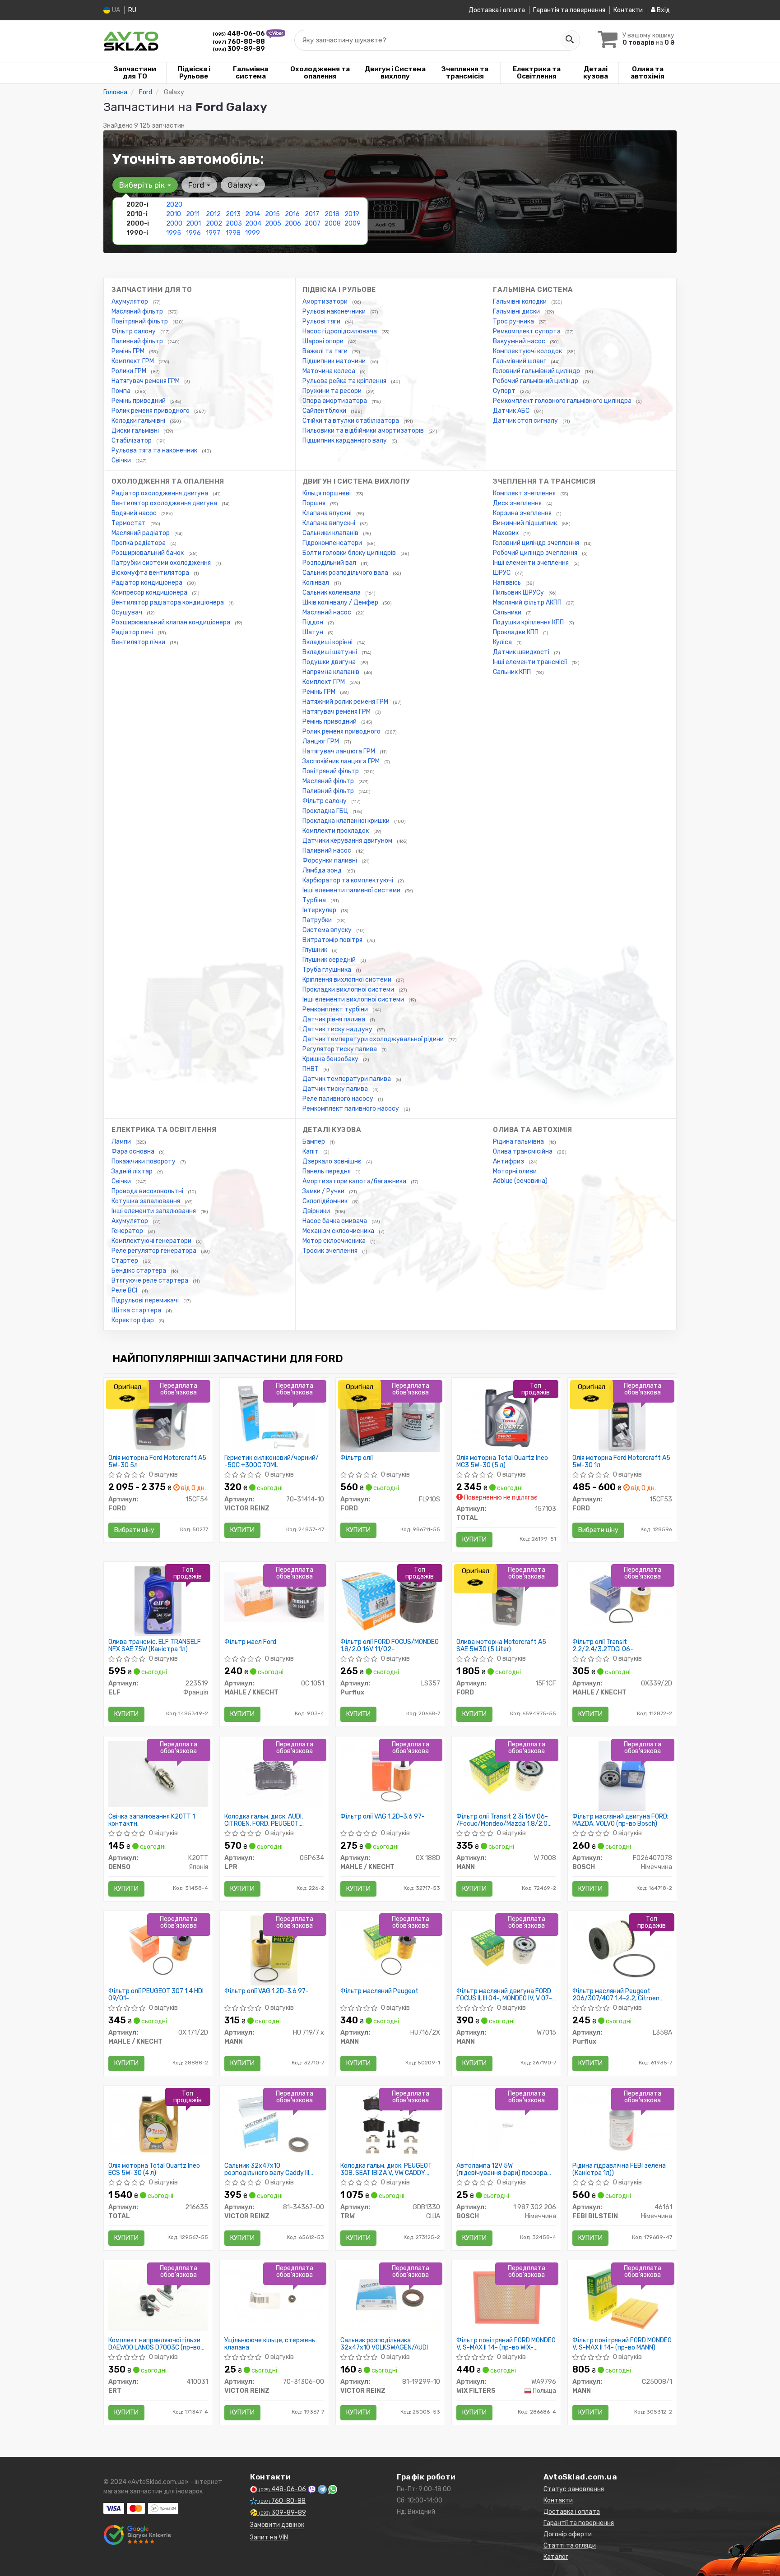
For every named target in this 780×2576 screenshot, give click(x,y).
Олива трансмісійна (523, 1152)
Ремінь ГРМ (129, 351)
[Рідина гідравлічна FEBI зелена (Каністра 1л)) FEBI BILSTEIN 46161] (622, 2123)
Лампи (122, 1142)
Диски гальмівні (136, 431)
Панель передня (327, 1171)
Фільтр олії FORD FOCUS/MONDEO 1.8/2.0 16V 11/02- (390, 1646)
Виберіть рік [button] (143, 185)
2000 (174, 224)
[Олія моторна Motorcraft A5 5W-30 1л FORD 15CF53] (622, 1417)
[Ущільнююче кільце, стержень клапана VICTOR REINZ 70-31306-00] (274, 2297)
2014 (253, 214)
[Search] (569, 40)
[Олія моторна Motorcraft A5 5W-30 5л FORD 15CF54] (158, 1417)
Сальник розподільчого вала (346, 573)
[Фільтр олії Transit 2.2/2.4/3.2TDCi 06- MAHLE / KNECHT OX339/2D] (622, 1599)
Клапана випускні (330, 523)
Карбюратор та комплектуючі (348, 880)
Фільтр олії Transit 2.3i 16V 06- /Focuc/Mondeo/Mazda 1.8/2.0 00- (502, 1820)
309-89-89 (239, 49)
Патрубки (318, 920)
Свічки (122, 460)
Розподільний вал (330, 563)
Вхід (663, 10)
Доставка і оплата (497, 10)
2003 (234, 224)
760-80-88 (239, 42)
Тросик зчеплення (331, 1251)
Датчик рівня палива (334, 1019)
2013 (233, 214)
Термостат (129, 523)
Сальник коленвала (332, 593)
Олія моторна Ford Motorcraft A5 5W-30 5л (157, 1461)
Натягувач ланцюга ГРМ (339, 751)
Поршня (315, 503)
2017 (312, 214)
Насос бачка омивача (335, 1221)
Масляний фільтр (138, 312)
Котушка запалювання (146, 1201)
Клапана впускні (328, 513)
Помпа (122, 391)
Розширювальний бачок (148, 553)
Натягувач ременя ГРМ (146, 381)
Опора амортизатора (335, 401)
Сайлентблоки (325, 411)
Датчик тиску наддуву (338, 1029)
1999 (253, 233)
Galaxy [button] (241, 185)
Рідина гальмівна (519, 1142)
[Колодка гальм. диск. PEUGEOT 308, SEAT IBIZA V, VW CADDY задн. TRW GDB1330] (390, 2123)
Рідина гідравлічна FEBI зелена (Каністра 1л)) (619, 2169)
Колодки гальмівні (139, 421)
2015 (272, 214)
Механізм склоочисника (339, 1231)
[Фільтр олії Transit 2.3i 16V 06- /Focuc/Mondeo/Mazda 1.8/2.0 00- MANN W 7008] (506, 1774)
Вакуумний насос (520, 341)
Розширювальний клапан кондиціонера (172, 622)
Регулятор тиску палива (340, 1049)
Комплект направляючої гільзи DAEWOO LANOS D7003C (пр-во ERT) (154, 2344)
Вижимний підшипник (526, 523)
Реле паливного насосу (339, 1099)
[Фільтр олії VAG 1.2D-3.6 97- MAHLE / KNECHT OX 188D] (390, 1774)
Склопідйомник (326, 1201)
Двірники (317, 1211)
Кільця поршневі (327, 493)
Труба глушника (327, 970)
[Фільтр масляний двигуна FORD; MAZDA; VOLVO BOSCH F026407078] (622, 1775)
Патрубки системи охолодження (162, 563)
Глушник (316, 950)
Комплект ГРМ (133, 361)
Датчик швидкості (522, 652)
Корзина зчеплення (523, 513)
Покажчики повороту (144, 1161)
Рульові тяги (322, 321)
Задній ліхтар (133, 1171)
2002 (214, 224)
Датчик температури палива (347, 1079)
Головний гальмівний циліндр (537, 371)
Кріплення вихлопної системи (348, 980)
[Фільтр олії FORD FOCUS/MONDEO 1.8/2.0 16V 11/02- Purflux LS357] (390, 1599)
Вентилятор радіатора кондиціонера (168, 602)
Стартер (125, 1261)
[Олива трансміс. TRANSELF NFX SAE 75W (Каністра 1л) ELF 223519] (158, 1601)
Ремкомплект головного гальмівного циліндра (563, 401)
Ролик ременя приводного (151, 411)
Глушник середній (330, 960)
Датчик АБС (512, 411)
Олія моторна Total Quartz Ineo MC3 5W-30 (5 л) (502, 1461)
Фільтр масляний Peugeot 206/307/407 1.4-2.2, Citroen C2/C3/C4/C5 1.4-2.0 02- (616, 1995)
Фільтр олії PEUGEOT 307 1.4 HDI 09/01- (156, 1995)
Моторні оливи (515, 1171)
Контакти (628, 10)
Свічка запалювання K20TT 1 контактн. (152, 1820)
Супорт (505, 391)
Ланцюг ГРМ (321, 741)
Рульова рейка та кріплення (345, 381)
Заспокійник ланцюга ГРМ (342, 761)
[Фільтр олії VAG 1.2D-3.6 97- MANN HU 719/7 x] (274, 1950)
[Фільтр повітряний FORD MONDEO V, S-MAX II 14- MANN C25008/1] (622, 2297)
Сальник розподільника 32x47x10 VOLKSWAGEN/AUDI (384, 2344)
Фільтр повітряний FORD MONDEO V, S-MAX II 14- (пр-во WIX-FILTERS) (506, 2344)
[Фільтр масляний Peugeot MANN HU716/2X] (390, 1948)
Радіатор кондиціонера (148, 583)
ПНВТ (311, 1069)
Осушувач (128, 612)
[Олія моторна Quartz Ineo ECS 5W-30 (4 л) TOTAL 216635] (158, 2123)
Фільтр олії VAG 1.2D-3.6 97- (383, 1817)
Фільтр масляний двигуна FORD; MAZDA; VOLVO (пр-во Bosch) (620, 1820)
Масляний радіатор (141, 533)
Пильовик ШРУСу (519, 593)
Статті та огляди (570, 2546)
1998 (233, 233)
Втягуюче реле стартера (151, 1281)
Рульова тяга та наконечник (155, 450)
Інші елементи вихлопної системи (354, 999)
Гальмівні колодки (520, 302)
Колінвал (316, 583)
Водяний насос (135, 513)
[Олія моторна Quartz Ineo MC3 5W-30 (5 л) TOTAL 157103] (506, 1417)
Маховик (506, 533)
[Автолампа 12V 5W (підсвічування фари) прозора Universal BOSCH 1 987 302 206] (506, 2125)
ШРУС (502, 573)
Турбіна (315, 900)
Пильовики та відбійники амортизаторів (364, 431)
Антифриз (509, 1161)
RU (132, 10)
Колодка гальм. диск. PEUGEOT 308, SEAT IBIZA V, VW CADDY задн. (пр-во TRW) (386, 2169)
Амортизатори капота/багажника (355, 1181)
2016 (292, 214)
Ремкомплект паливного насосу (351, 1109)
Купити (242, 1530)
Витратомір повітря (333, 940)
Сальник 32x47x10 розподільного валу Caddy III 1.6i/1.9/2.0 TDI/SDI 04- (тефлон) (273, 2169)
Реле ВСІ (125, 1290)
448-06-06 (239, 34)
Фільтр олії (357, 1458)
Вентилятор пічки (139, 642)
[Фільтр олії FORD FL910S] (390, 1417)
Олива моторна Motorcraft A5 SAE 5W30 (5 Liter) (501, 1646)
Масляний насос (327, 612)
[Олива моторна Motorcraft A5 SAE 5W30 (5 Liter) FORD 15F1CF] (506, 1599)
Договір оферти (568, 2534)
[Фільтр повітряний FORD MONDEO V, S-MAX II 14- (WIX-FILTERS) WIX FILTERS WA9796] (506, 2297)
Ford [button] (197, 185)
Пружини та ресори (333, 391)
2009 (353, 224)
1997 (213, 233)
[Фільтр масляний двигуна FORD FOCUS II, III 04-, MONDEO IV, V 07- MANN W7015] (506, 1948)
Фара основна (134, 1152)
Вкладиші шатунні (330, 652)
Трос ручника (514, 321)
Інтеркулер (320, 910)
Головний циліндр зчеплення (537, 543)
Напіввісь (508, 583)
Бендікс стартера (139, 1271)
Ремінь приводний (139, 401)
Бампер (314, 1142)
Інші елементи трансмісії (531, 662)
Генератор (128, 1231)
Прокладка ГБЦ (326, 811)
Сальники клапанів (331, 533)
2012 (213, 214)
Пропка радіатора (139, 543)
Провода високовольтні (148, 1191)
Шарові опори (324, 341)
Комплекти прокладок (336, 831)
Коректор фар (133, 1320)
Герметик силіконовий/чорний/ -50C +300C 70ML (272, 1461)
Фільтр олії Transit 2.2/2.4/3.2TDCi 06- (603, 1646)
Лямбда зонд (323, 870)
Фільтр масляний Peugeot (379, 1991)
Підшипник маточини (335, 361)
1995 (174, 233)
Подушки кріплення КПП (529, 622)
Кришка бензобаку (331, 1059)
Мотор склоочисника (335, 1241)
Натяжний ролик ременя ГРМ (346, 702)
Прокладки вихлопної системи (349, 990)
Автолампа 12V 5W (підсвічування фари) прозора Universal (502, 2169)
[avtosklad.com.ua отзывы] (138, 2535)
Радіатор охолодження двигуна (160, 493)
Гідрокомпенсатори (333, 543)
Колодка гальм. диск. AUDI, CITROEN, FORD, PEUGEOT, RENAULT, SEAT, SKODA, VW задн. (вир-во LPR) (272, 1820)
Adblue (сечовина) (520, 1181)
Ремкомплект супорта (527, 331)
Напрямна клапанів (332, 672)
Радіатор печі (133, 632)
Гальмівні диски (517, 312)
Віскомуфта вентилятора (151, 573)
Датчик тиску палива (336, 1089)
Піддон (313, 622)
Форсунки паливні (330, 861)
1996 (193, 233)
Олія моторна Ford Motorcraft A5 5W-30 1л (621, 1461)
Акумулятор (130, 302)
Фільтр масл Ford (250, 1642)
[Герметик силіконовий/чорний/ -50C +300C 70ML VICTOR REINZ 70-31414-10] (274, 1417)
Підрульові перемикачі (146, 1300)
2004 (253, 224)
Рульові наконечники (335, 312)
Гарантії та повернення (579, 2523)
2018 (332, 214)
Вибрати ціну (134, 1530)
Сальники (508, 612)
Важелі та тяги (326, 351)
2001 (193, 224)
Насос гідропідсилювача (340, 331)
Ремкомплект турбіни (336, 1009)
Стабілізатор (132, 441)
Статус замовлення (574, 2489)
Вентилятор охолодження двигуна (165, 503)
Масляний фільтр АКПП (528, 602)
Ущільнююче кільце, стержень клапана (270, 2344)
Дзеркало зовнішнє (333, 1161)
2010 (174, 214)
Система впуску (328, 930)
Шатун (313, 632)
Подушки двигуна (330, 662)
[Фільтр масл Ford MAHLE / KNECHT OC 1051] (274, 1597)
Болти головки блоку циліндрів (350, 553)
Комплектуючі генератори (152, 1241)
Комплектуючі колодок (528, 351)
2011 (193, 214)
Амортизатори (326, 302)
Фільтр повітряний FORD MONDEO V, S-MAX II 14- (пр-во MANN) (622, 2344)
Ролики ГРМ (130, 371)
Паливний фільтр (138, 341)
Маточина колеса (330, 371)
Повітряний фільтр (140, 321)
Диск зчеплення (518, 503)
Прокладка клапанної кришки (347, 821)
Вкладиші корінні (328, 642)
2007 (313, 224)
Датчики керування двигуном (348, 841)
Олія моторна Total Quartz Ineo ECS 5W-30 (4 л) (154, 2169)
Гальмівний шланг (520, 361)
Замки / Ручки (324, 1191)
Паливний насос (327, 851)
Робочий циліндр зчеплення (536, 553)
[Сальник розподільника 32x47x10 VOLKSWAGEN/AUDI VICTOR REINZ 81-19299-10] (390, 2297)
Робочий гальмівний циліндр (536, 381)
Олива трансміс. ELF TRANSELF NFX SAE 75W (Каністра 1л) (155, 1646)
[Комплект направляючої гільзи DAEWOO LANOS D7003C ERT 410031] (158, 2297)
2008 (333, 224)
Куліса (503, 642)
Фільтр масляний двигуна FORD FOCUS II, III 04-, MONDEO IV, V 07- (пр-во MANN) (504, 1995)
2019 (352, 214)
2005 (273, 224)
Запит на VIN (269, 2537)
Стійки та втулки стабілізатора (351, 421)
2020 (174, 205)
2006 (293, 224)
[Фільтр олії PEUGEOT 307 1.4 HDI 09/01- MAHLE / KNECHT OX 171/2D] (158, 1948)
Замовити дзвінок (277, 2525)
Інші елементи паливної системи (352, 890)
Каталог (556, 2557)
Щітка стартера (137, 1310)
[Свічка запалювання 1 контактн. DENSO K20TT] (158, 1774)
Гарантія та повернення (569, 10)
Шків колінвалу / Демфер (341, 602)
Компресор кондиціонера (150, 593)
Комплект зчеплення (525, 493)
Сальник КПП (513, 672)
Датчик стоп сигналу (526, 421)
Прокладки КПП (516, 632)
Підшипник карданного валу (345, 441)
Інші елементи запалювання (154, 1211)
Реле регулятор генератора (155, 1251)
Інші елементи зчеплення (532, 563)
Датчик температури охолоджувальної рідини (374, 1039)
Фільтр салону (134, 331)
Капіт (311, 1152)
